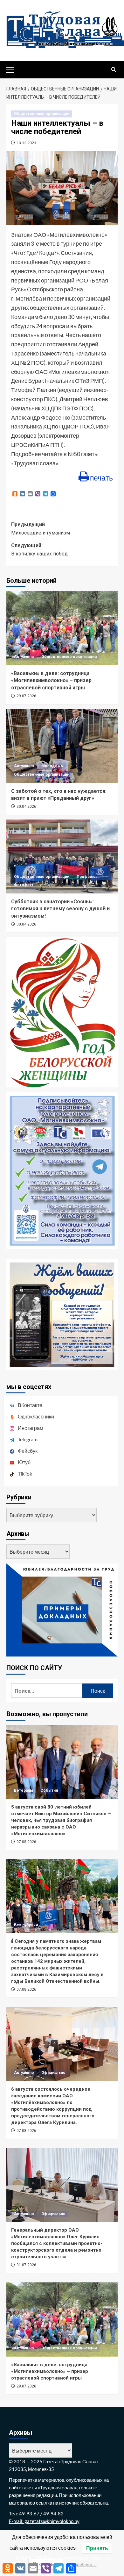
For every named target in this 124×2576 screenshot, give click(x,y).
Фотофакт (24, 885)
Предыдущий (41, 529)
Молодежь (52, 766)
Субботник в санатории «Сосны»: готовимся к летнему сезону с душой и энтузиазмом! (60, 909)
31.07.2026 (26, 2265)
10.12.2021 (26, 143)
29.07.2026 (26, 696)
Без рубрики (26, 1925)
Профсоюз (87, 877)
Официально (53, 2073)
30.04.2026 (26, 807)
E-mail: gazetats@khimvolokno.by (44, 2521)
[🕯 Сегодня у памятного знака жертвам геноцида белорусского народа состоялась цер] (62, 1896)
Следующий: (39, 550)
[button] (13, 69)
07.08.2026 (26, 1842)
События (49, 1790)
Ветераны (24, 1790)
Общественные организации (42, 114)
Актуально (24, 657)
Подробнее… (83, 2564)
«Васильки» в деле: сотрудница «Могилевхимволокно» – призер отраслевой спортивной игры (51, 681)
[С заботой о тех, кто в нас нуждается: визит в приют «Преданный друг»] (62, 746)
